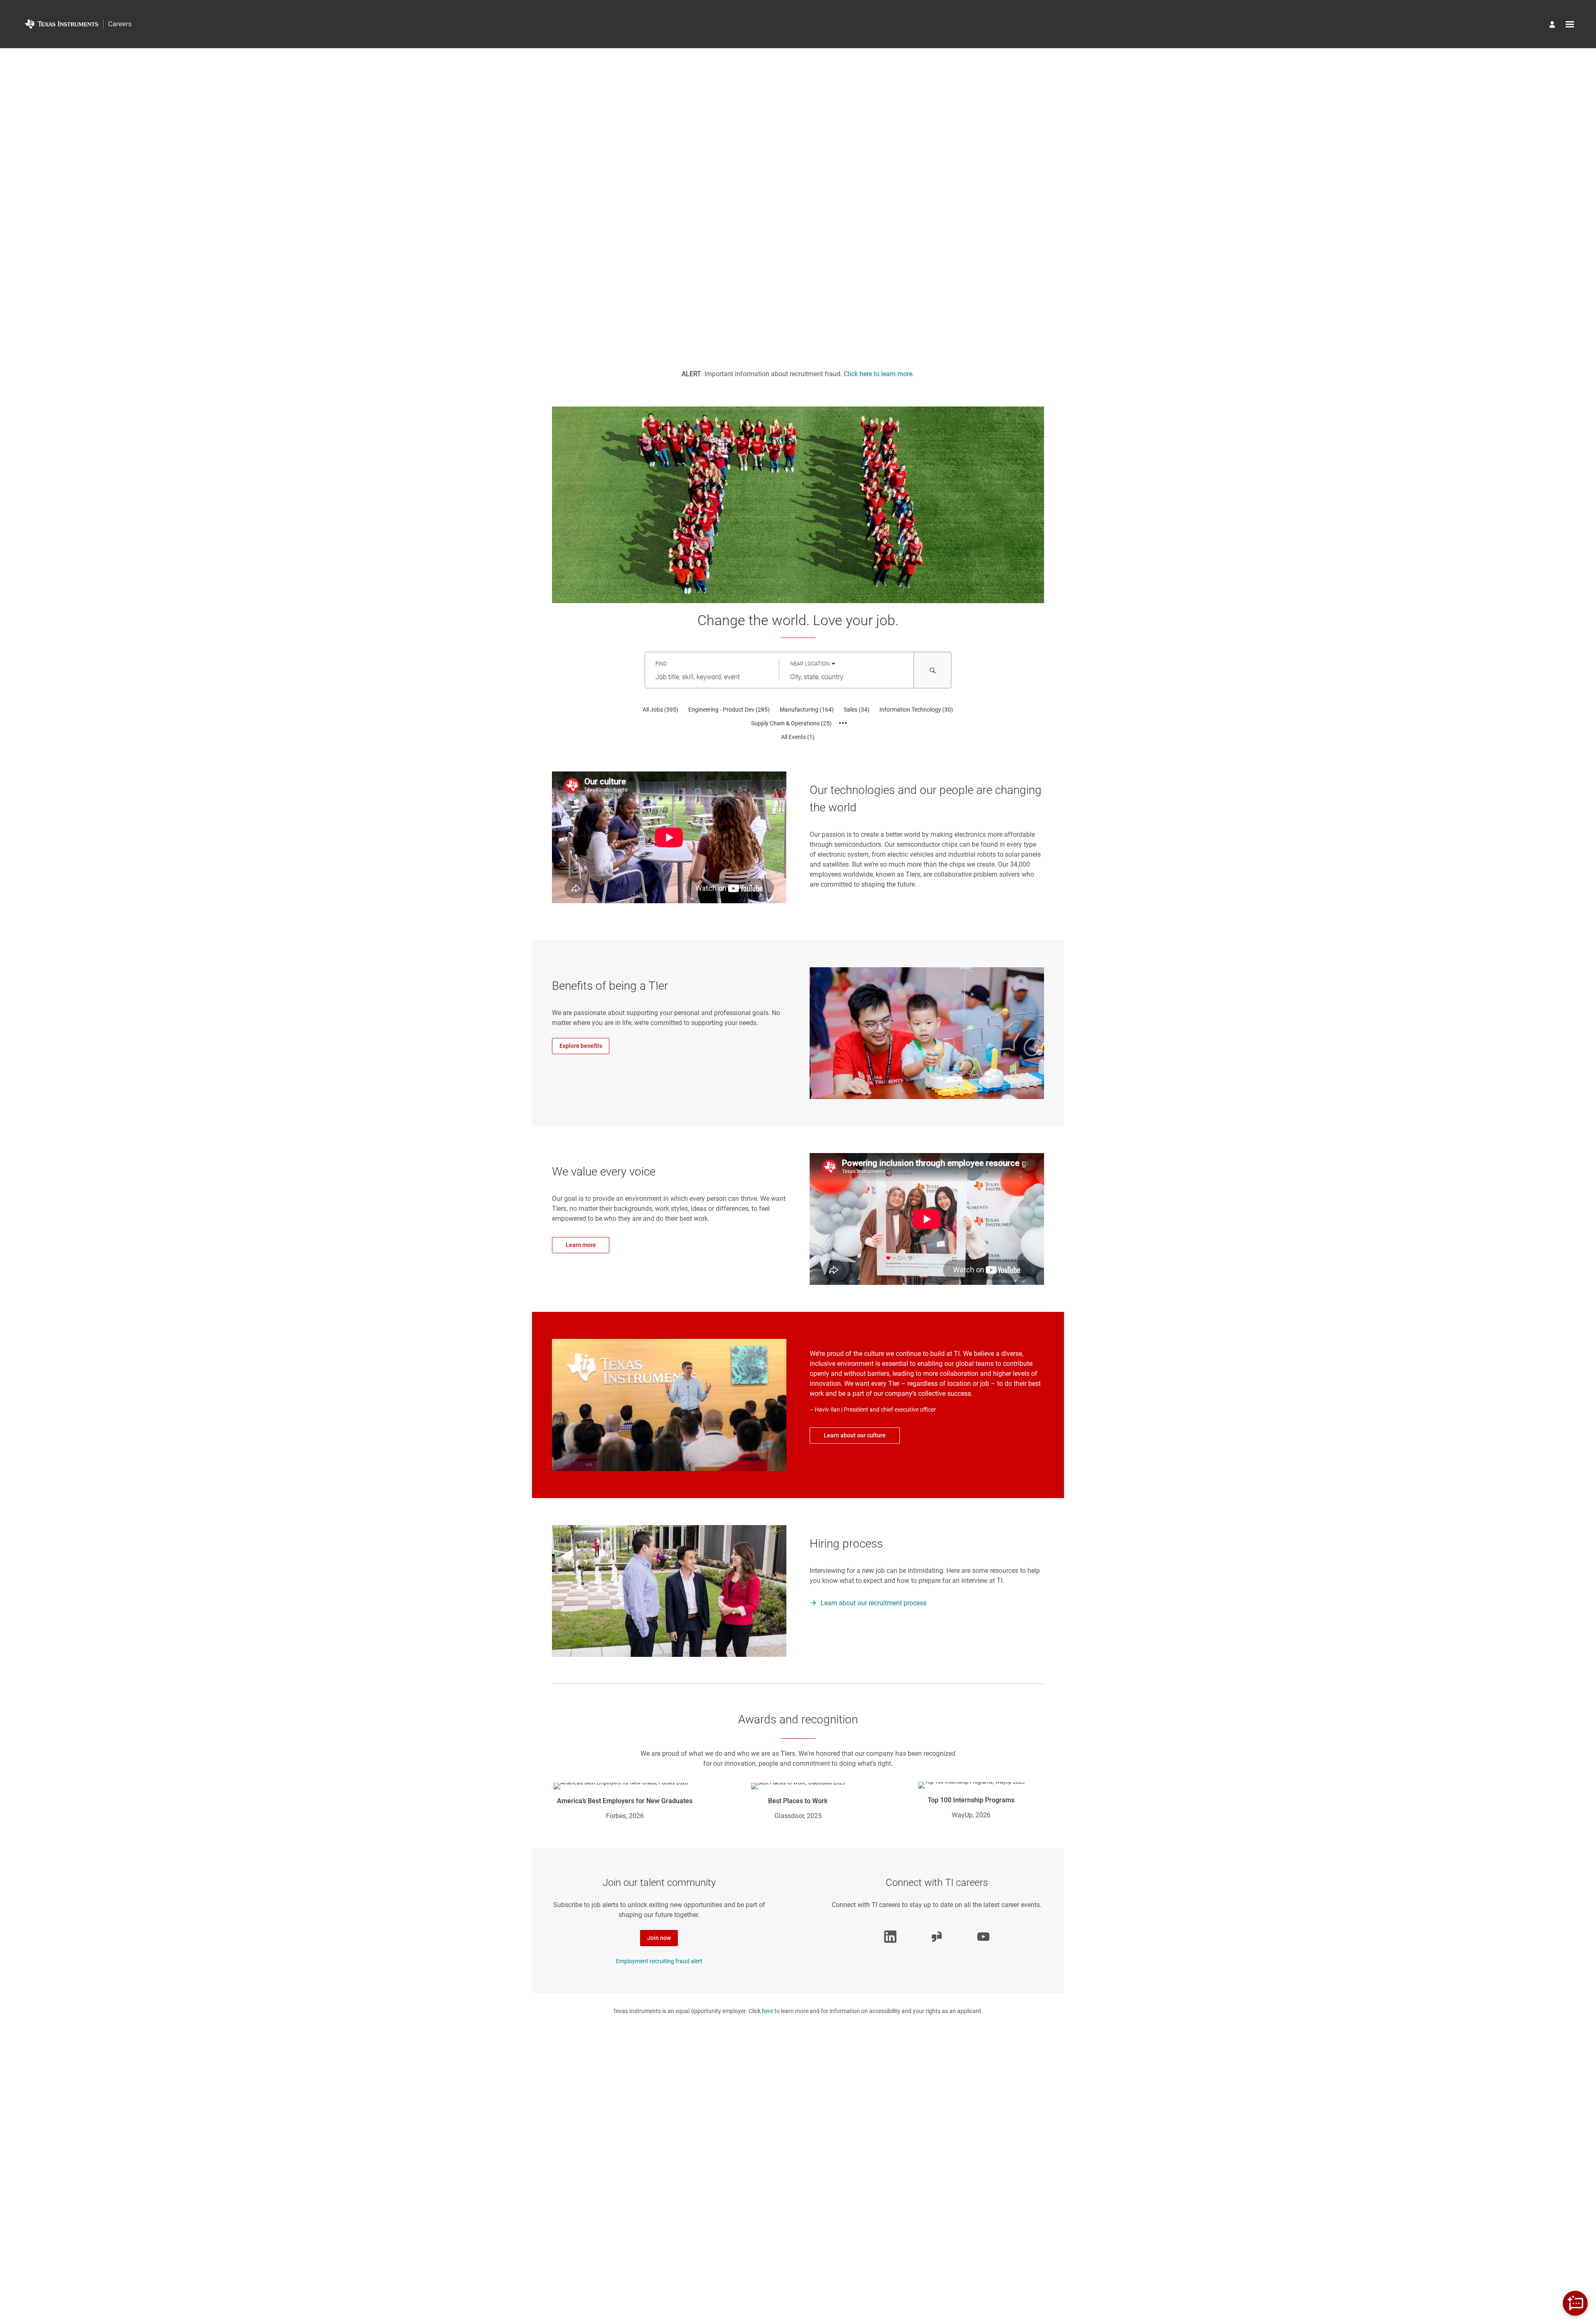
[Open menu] (1570, 24)
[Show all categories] (843, 723)
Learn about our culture (855, 1435)
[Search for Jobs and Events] (933, 670)
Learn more (581, 1245)
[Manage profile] (1553, 26)
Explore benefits (581, 1046)
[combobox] (712, 678)
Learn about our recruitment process (873, 1603)
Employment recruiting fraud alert (659, 1961)
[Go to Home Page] (78, 24)
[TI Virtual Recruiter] (1575, 2303)
